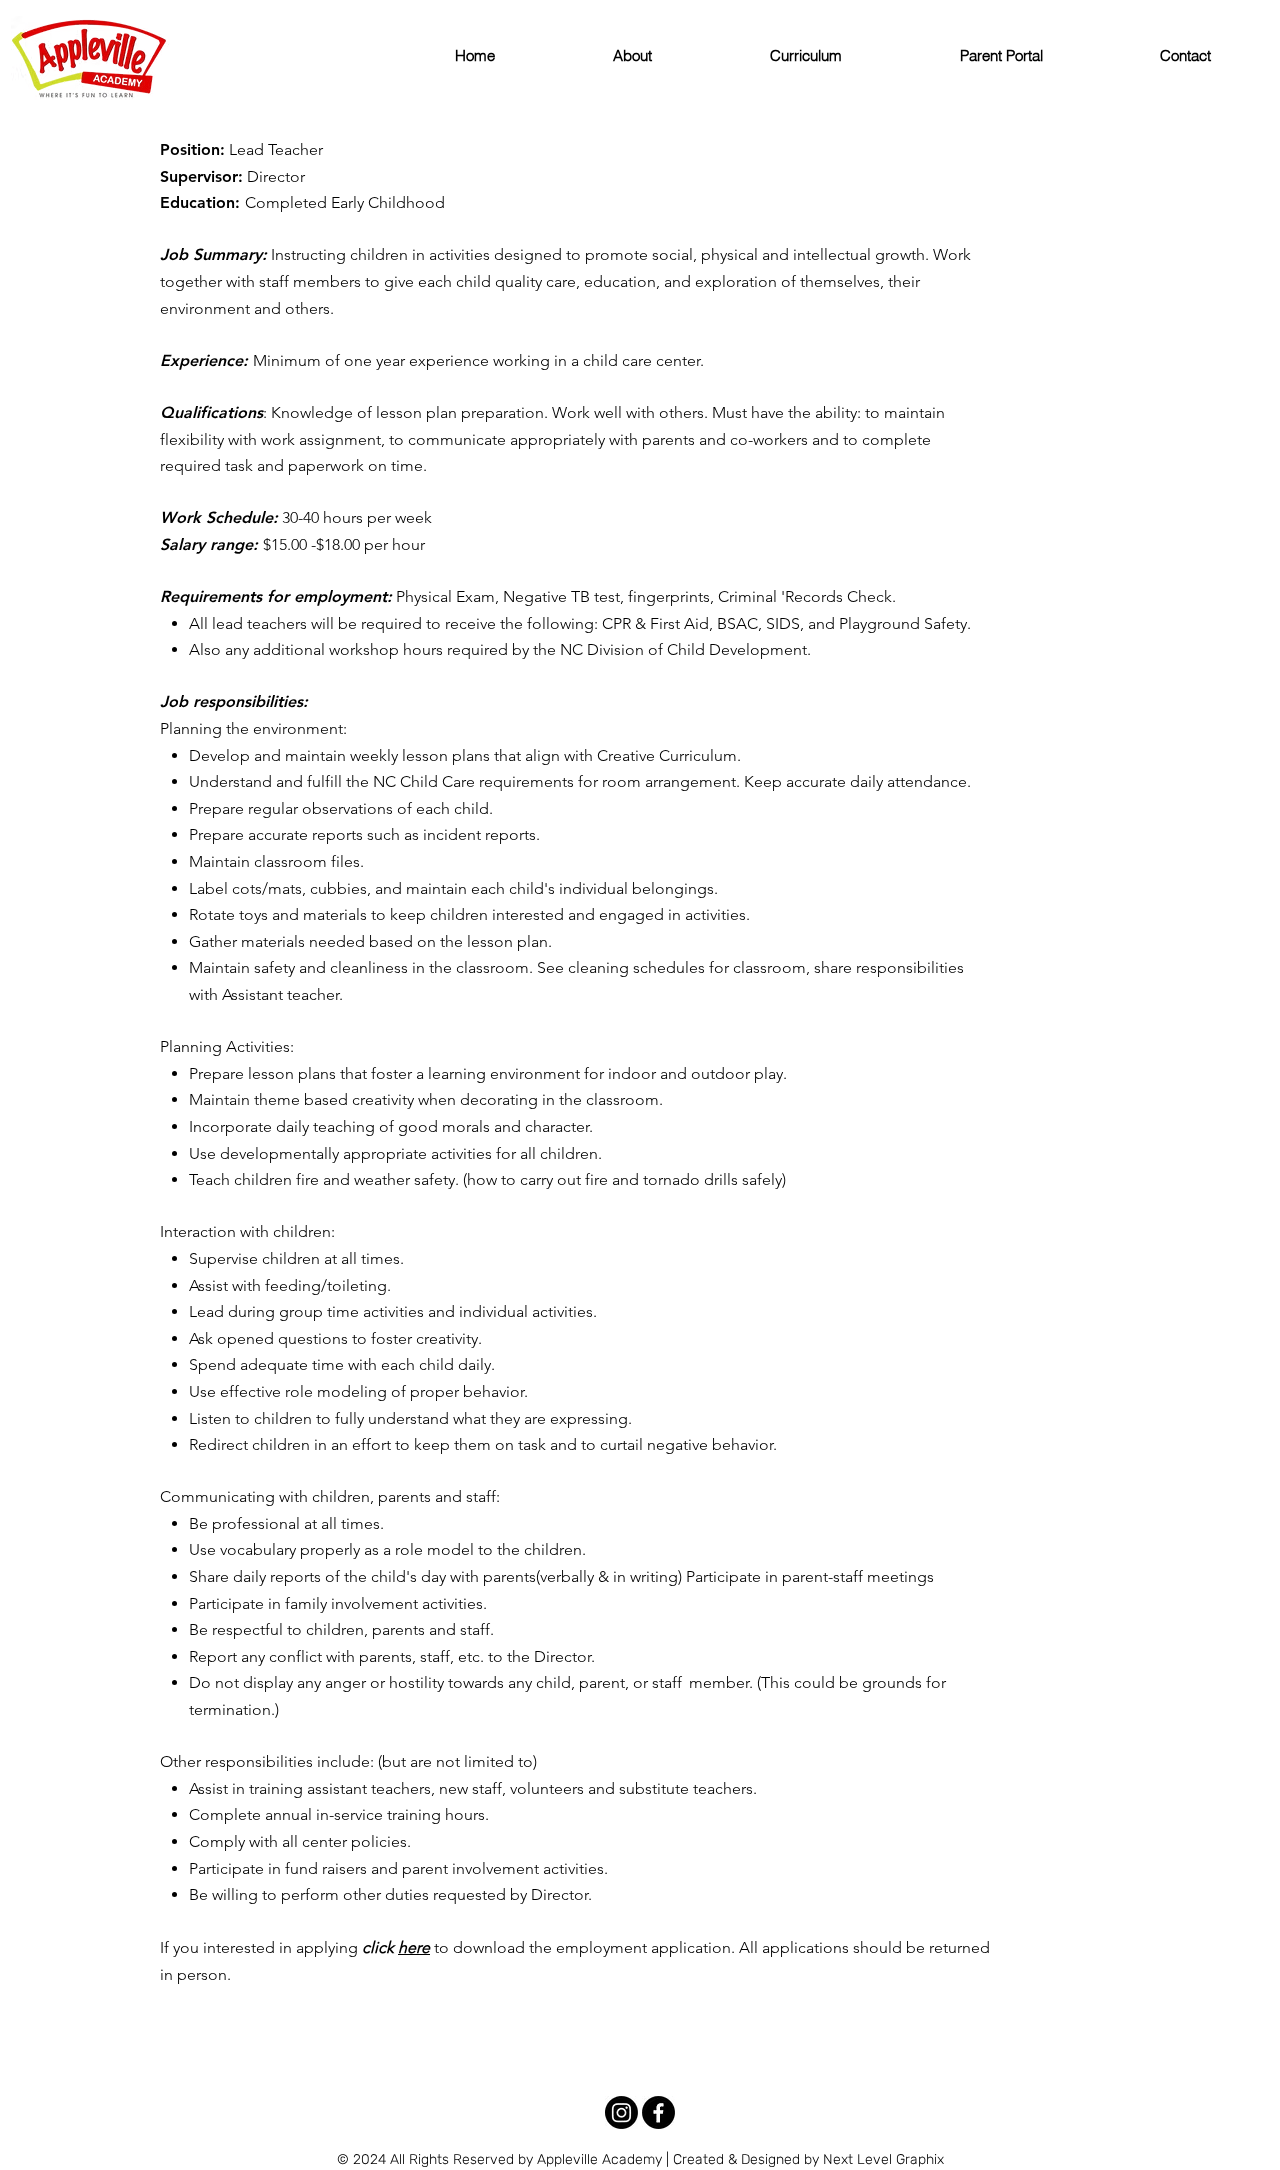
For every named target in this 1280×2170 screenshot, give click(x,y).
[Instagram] (621, 2112)
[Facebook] (658, 2112)
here (414, 1947)
